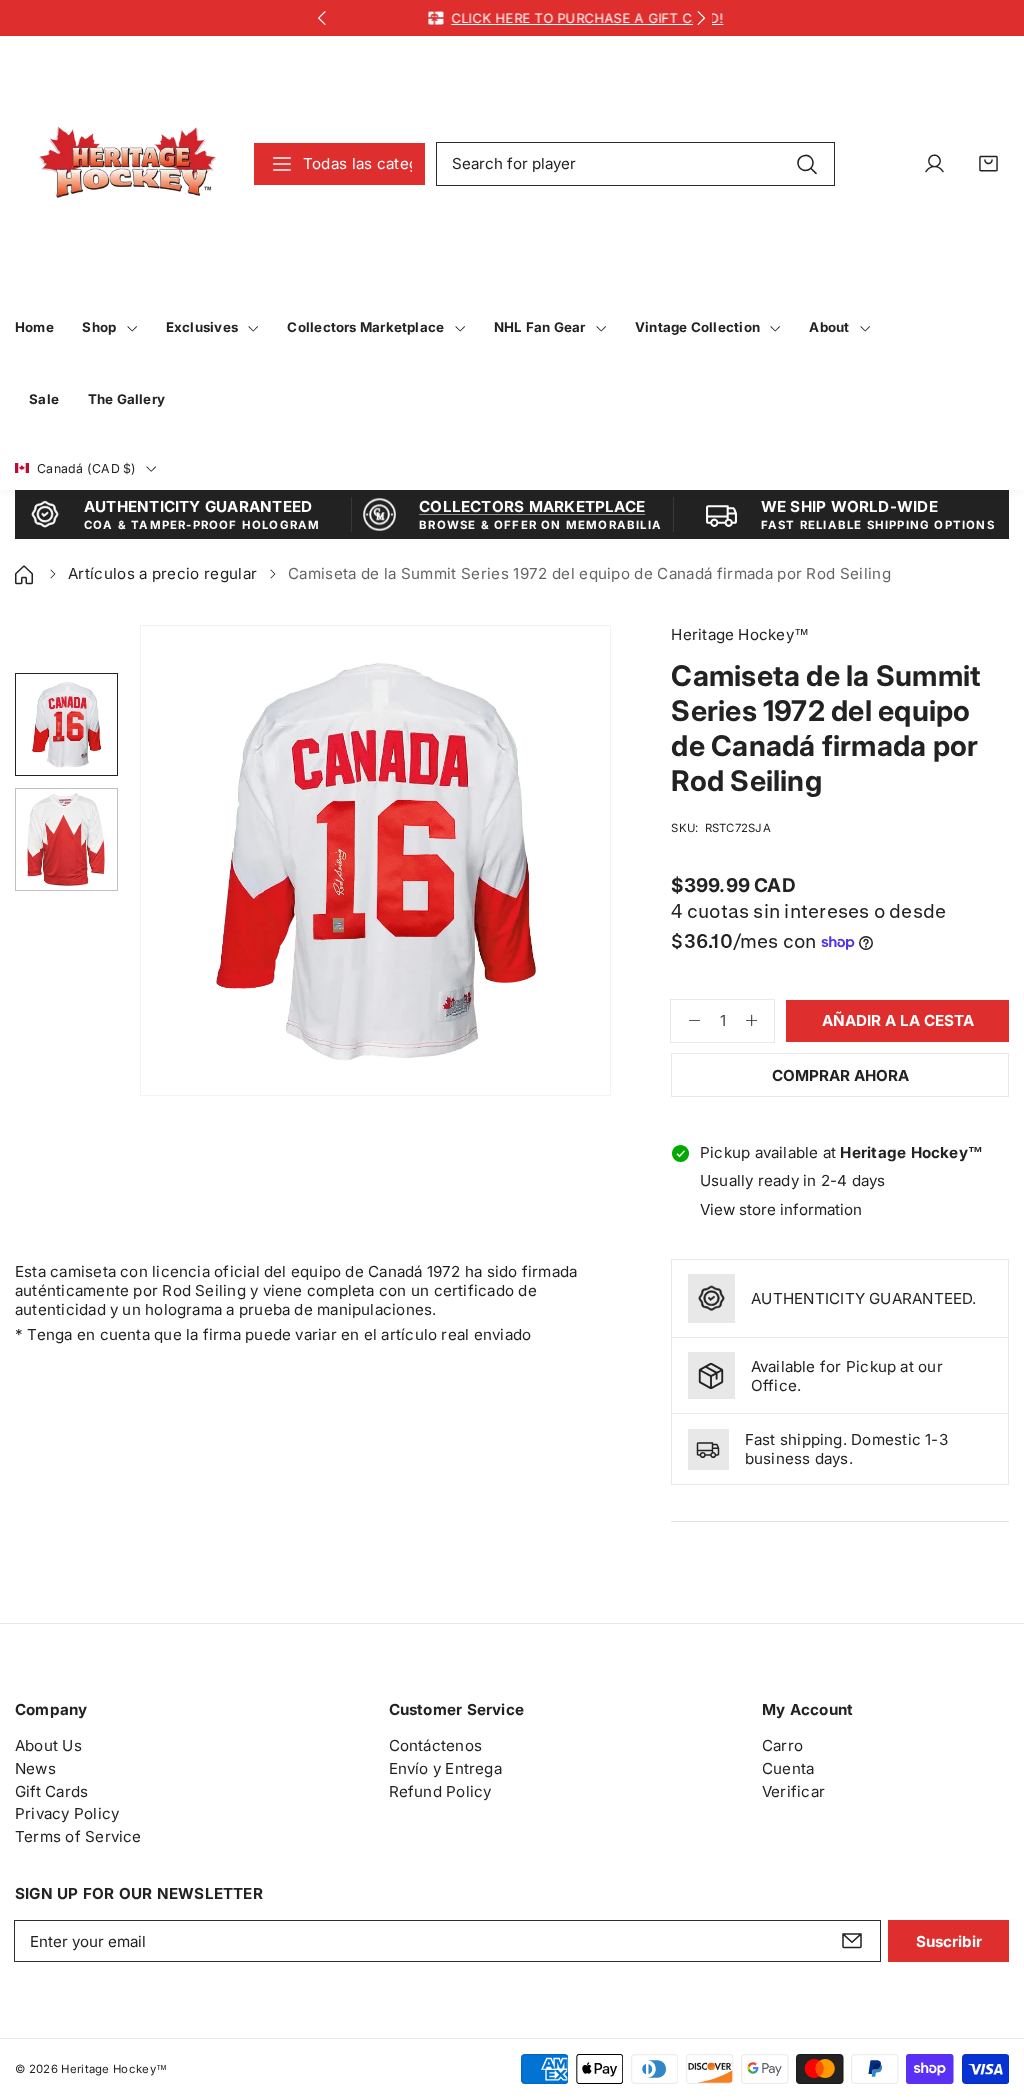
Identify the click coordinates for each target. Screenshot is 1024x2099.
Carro (782, 1745)
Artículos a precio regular (162, 573)
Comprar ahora (840, 1075)
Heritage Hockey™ (114, 2069)
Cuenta (788, 1768)
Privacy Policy (67, 1813)
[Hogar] (26, 573)
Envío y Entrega (445, 1768)
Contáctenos (436, 1745)
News (35, 1768)
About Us (48, 1745)
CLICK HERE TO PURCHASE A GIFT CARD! (546, 18)
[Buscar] (807, 163)
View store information (781, 1209)
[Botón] (322, 18)
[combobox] (636, 164)
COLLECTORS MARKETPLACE (532, 506)
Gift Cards (51, 1791)
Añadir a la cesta (898, 1020)
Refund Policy (440, 1791)
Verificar (793, 1791)
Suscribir (949, 1941)
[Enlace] (127, 163)
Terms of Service (78, 1836)
